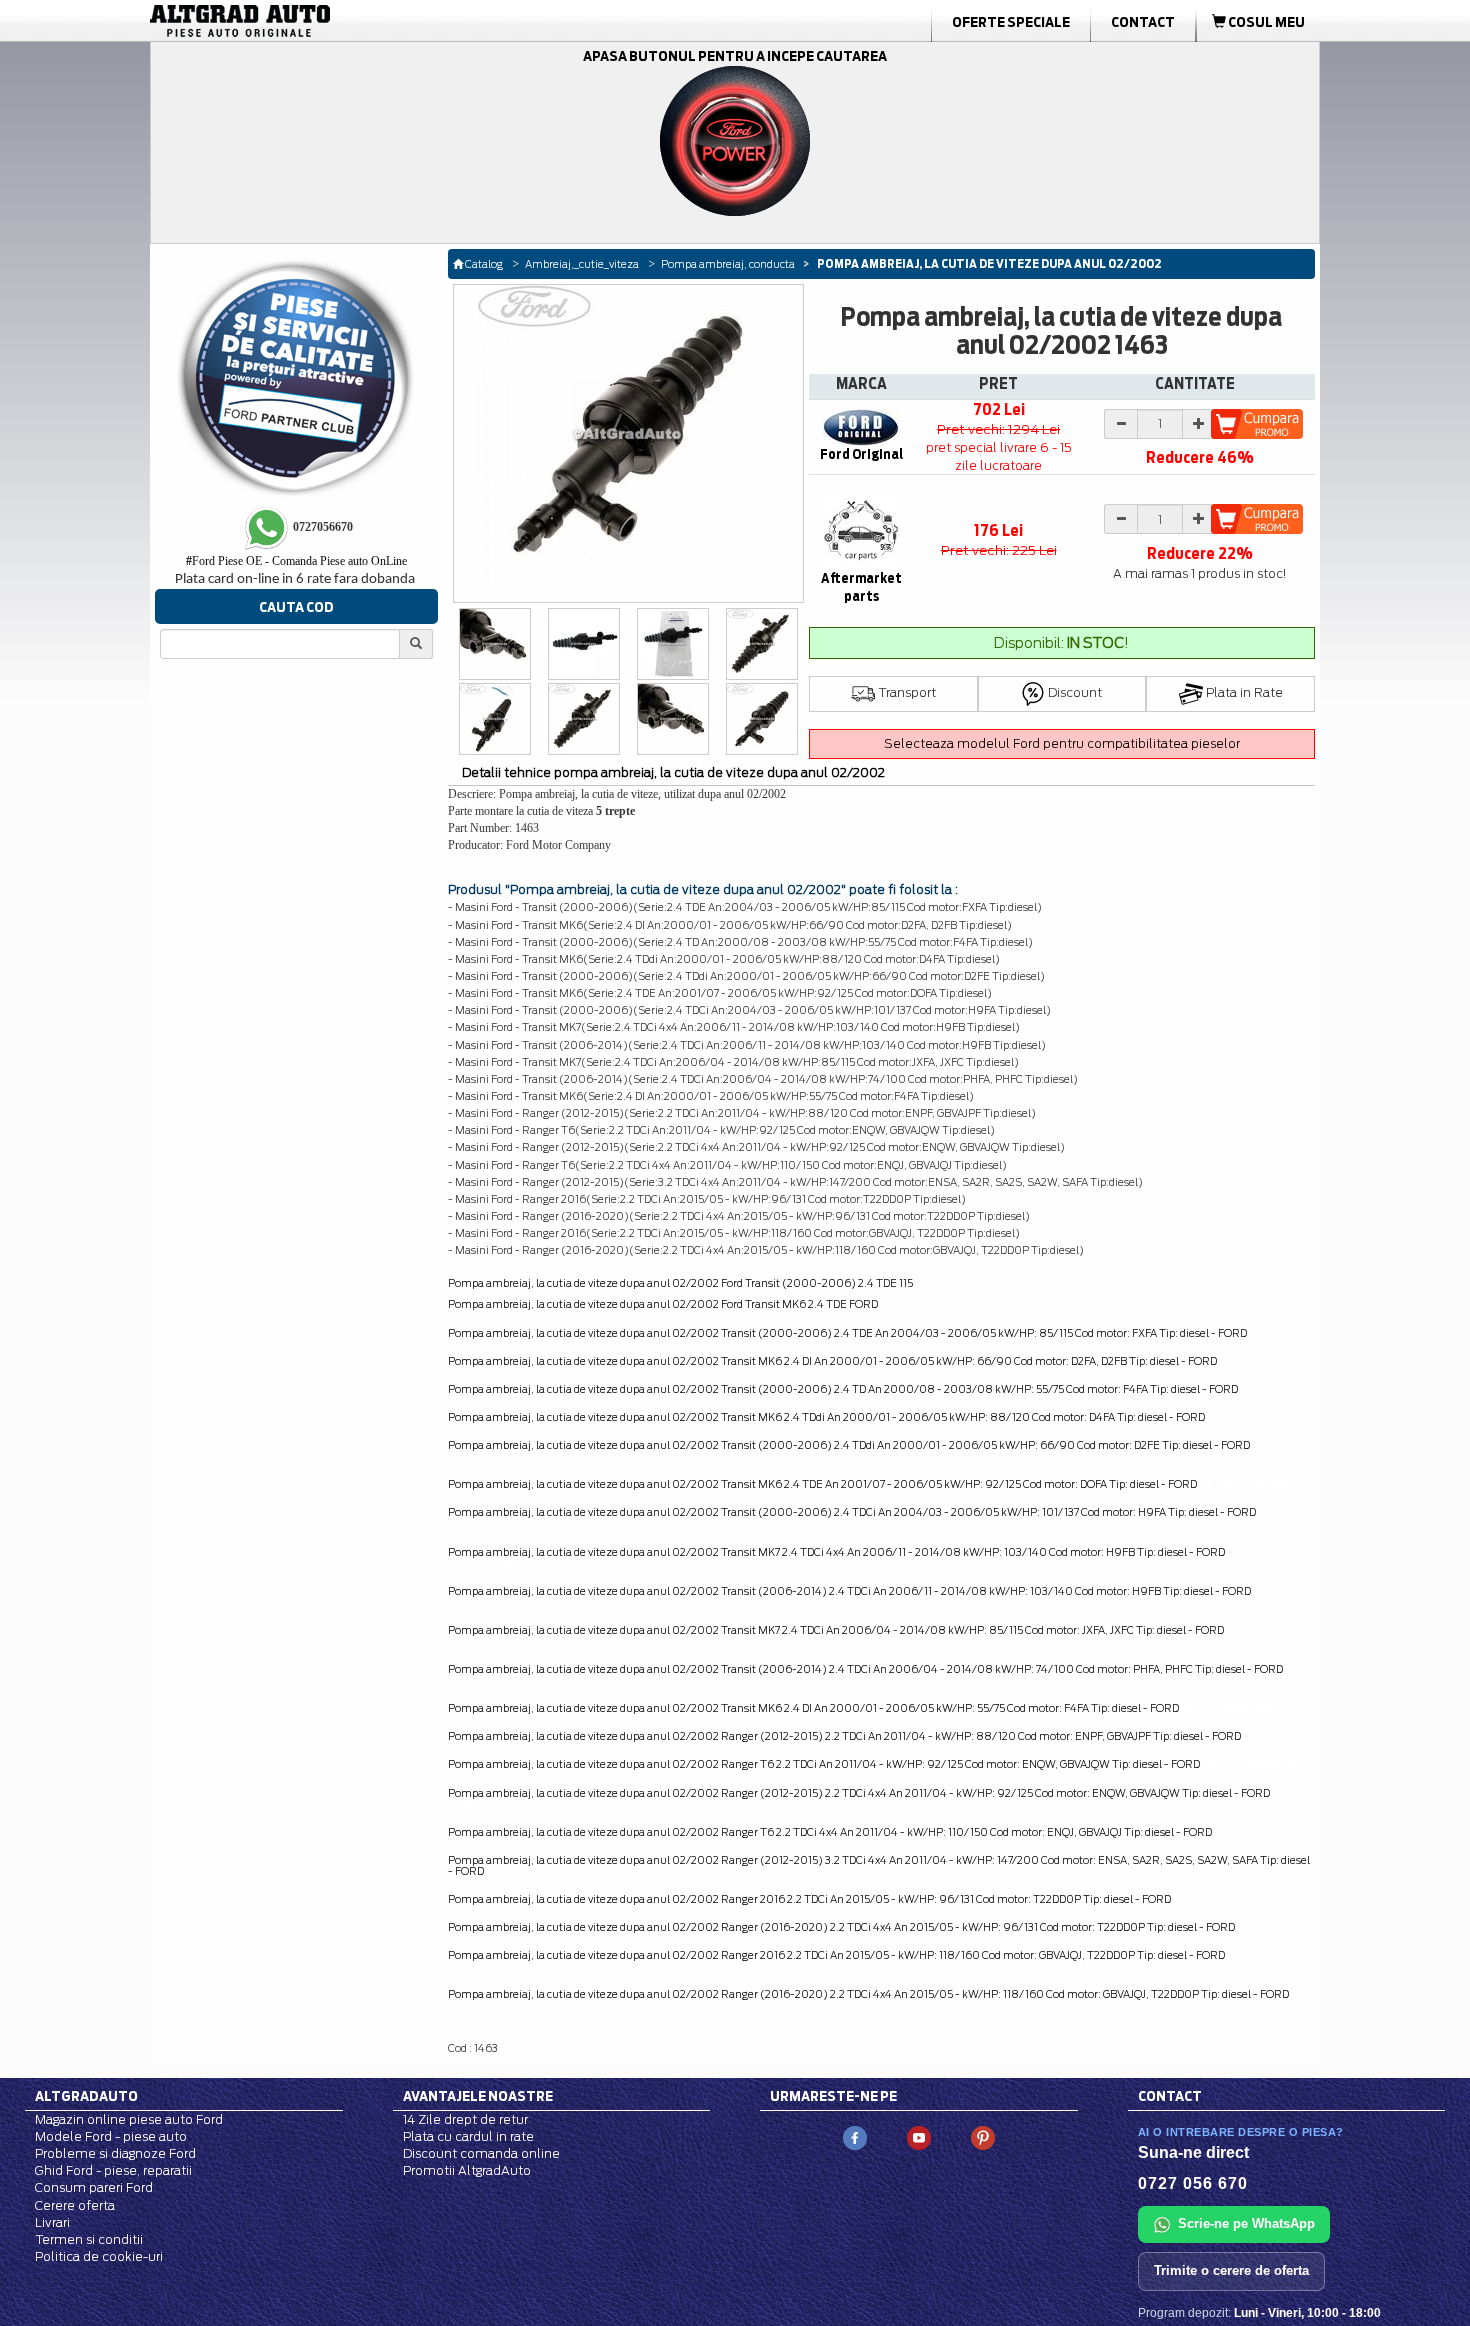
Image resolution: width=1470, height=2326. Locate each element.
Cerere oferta (75, 2205)
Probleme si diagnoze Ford (115, 2153)
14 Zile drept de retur (465, 2119)
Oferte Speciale (1011, 22)
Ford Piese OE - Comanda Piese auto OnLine (296, 561)
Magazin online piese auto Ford (129, 2119)
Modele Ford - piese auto (111, 2136)
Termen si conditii (89, 2239)
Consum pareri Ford (94, 2187)
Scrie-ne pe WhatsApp (1246, 2223)
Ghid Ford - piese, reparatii (113, 2170)
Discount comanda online (481, 2153)
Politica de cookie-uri (99, 2256)
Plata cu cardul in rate (468, 2136)
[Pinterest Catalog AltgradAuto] (983, 2136)
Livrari (52, 2222)
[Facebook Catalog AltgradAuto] (855, 2136)
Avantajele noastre (478, 2096)
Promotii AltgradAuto (467, 2170)
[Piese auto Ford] (335, 21)
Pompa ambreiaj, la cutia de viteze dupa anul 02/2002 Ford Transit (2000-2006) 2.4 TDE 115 (680, 1283)
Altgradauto (86, 2096)
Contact (1143, 22)
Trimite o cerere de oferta (1231, 2270)
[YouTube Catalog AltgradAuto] (919, 2136)
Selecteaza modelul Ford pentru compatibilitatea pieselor (1062, 743)
